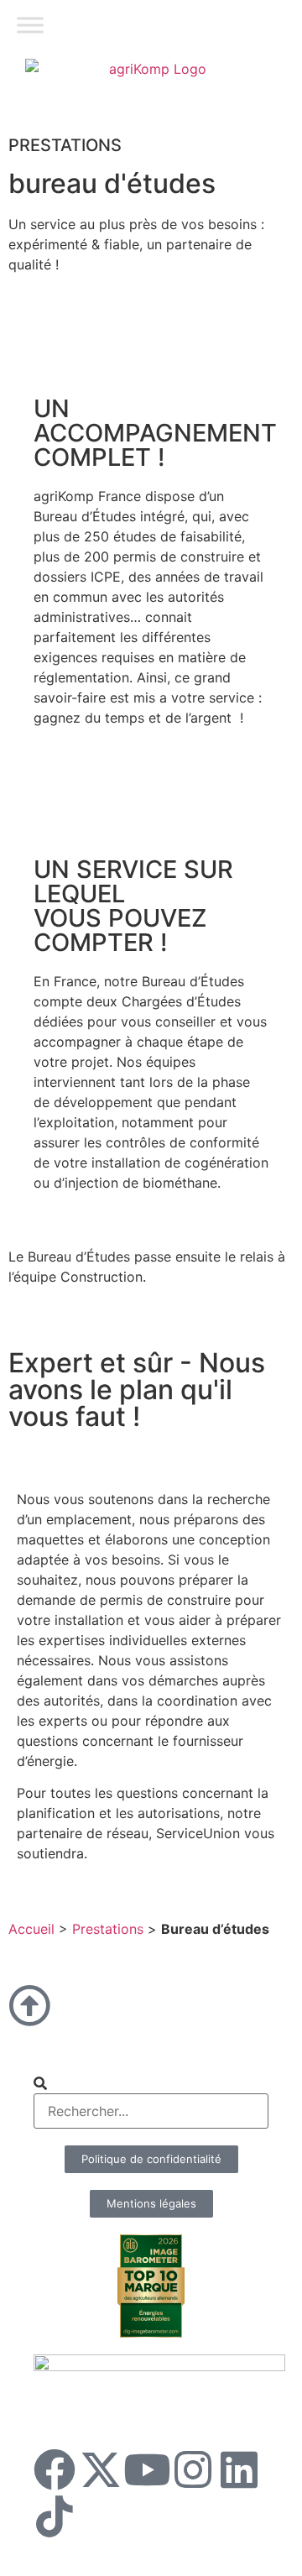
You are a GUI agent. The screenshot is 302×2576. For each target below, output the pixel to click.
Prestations (108, 1929)
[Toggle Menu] (30, 25)
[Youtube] (147, 2469)
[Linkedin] (239, 2469)
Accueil (31, 1929)
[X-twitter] (101, 2469)
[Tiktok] (55, 2516)
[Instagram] (193, 2469)
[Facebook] (55, 2469)
